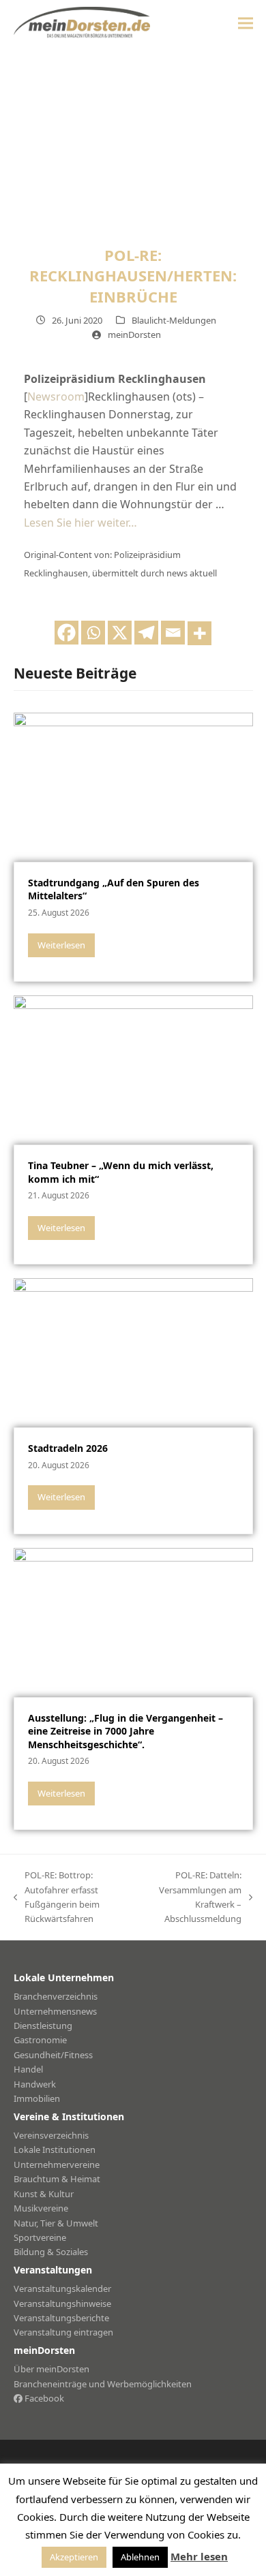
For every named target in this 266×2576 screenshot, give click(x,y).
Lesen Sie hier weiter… (80, 523)
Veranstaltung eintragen (63, 2332)
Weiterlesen (61, 945)
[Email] (173, 633)
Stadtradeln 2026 (68, 1448)
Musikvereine (41, 2208)
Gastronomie (40, 2040)
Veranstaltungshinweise (62, 2303)
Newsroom (56, 397)
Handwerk (35, 2084)
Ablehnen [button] (140, 2557)
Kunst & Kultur (44, 2194)
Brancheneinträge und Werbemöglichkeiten (103, 2384)
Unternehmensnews (55, 2011)
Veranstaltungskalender (62, 2288)
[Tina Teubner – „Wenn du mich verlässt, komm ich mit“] (133, 1069)
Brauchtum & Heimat (57, 2179)
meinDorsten (134, 335)
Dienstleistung (43, 2026)
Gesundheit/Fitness (53, 2055)
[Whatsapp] (93, 633)
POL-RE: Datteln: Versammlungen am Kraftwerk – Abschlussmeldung (192, 1897)
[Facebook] (66, 633)
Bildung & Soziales (51, 2252)
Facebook (43, 2398)
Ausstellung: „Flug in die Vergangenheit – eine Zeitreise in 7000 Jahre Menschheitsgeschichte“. (125, 1731)
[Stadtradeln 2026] (133, 1352)
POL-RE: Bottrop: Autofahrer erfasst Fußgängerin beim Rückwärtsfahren (57, 1897)
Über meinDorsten (51, 2369)
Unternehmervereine (57, 2164)
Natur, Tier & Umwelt (56, 2223)
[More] (199, 633)
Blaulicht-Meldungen (174, 320)
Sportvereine (40, 2237)
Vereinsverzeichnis (51, 2135)
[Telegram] (146, 633)
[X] (120, 633)
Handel (28, 2069)
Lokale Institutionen (55, 2150)
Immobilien (37, 2098)
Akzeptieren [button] (74, 2557)
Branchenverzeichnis (56, 1996)
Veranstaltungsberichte (61, 2318)
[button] (246, 23)
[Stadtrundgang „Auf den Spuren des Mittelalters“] (133, 786)
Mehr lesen (199, 2556)
